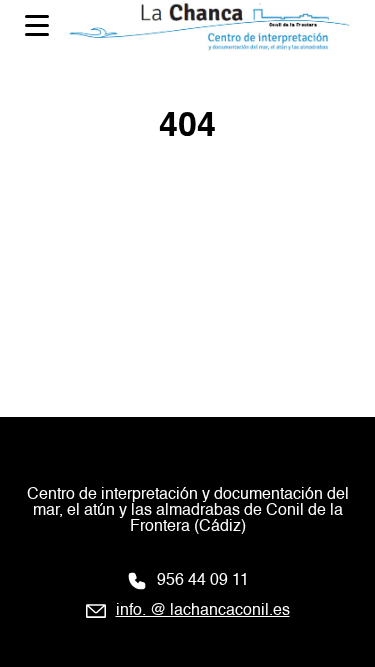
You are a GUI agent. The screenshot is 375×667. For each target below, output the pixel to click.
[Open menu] (37, 25)
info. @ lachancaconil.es (203, 611)
